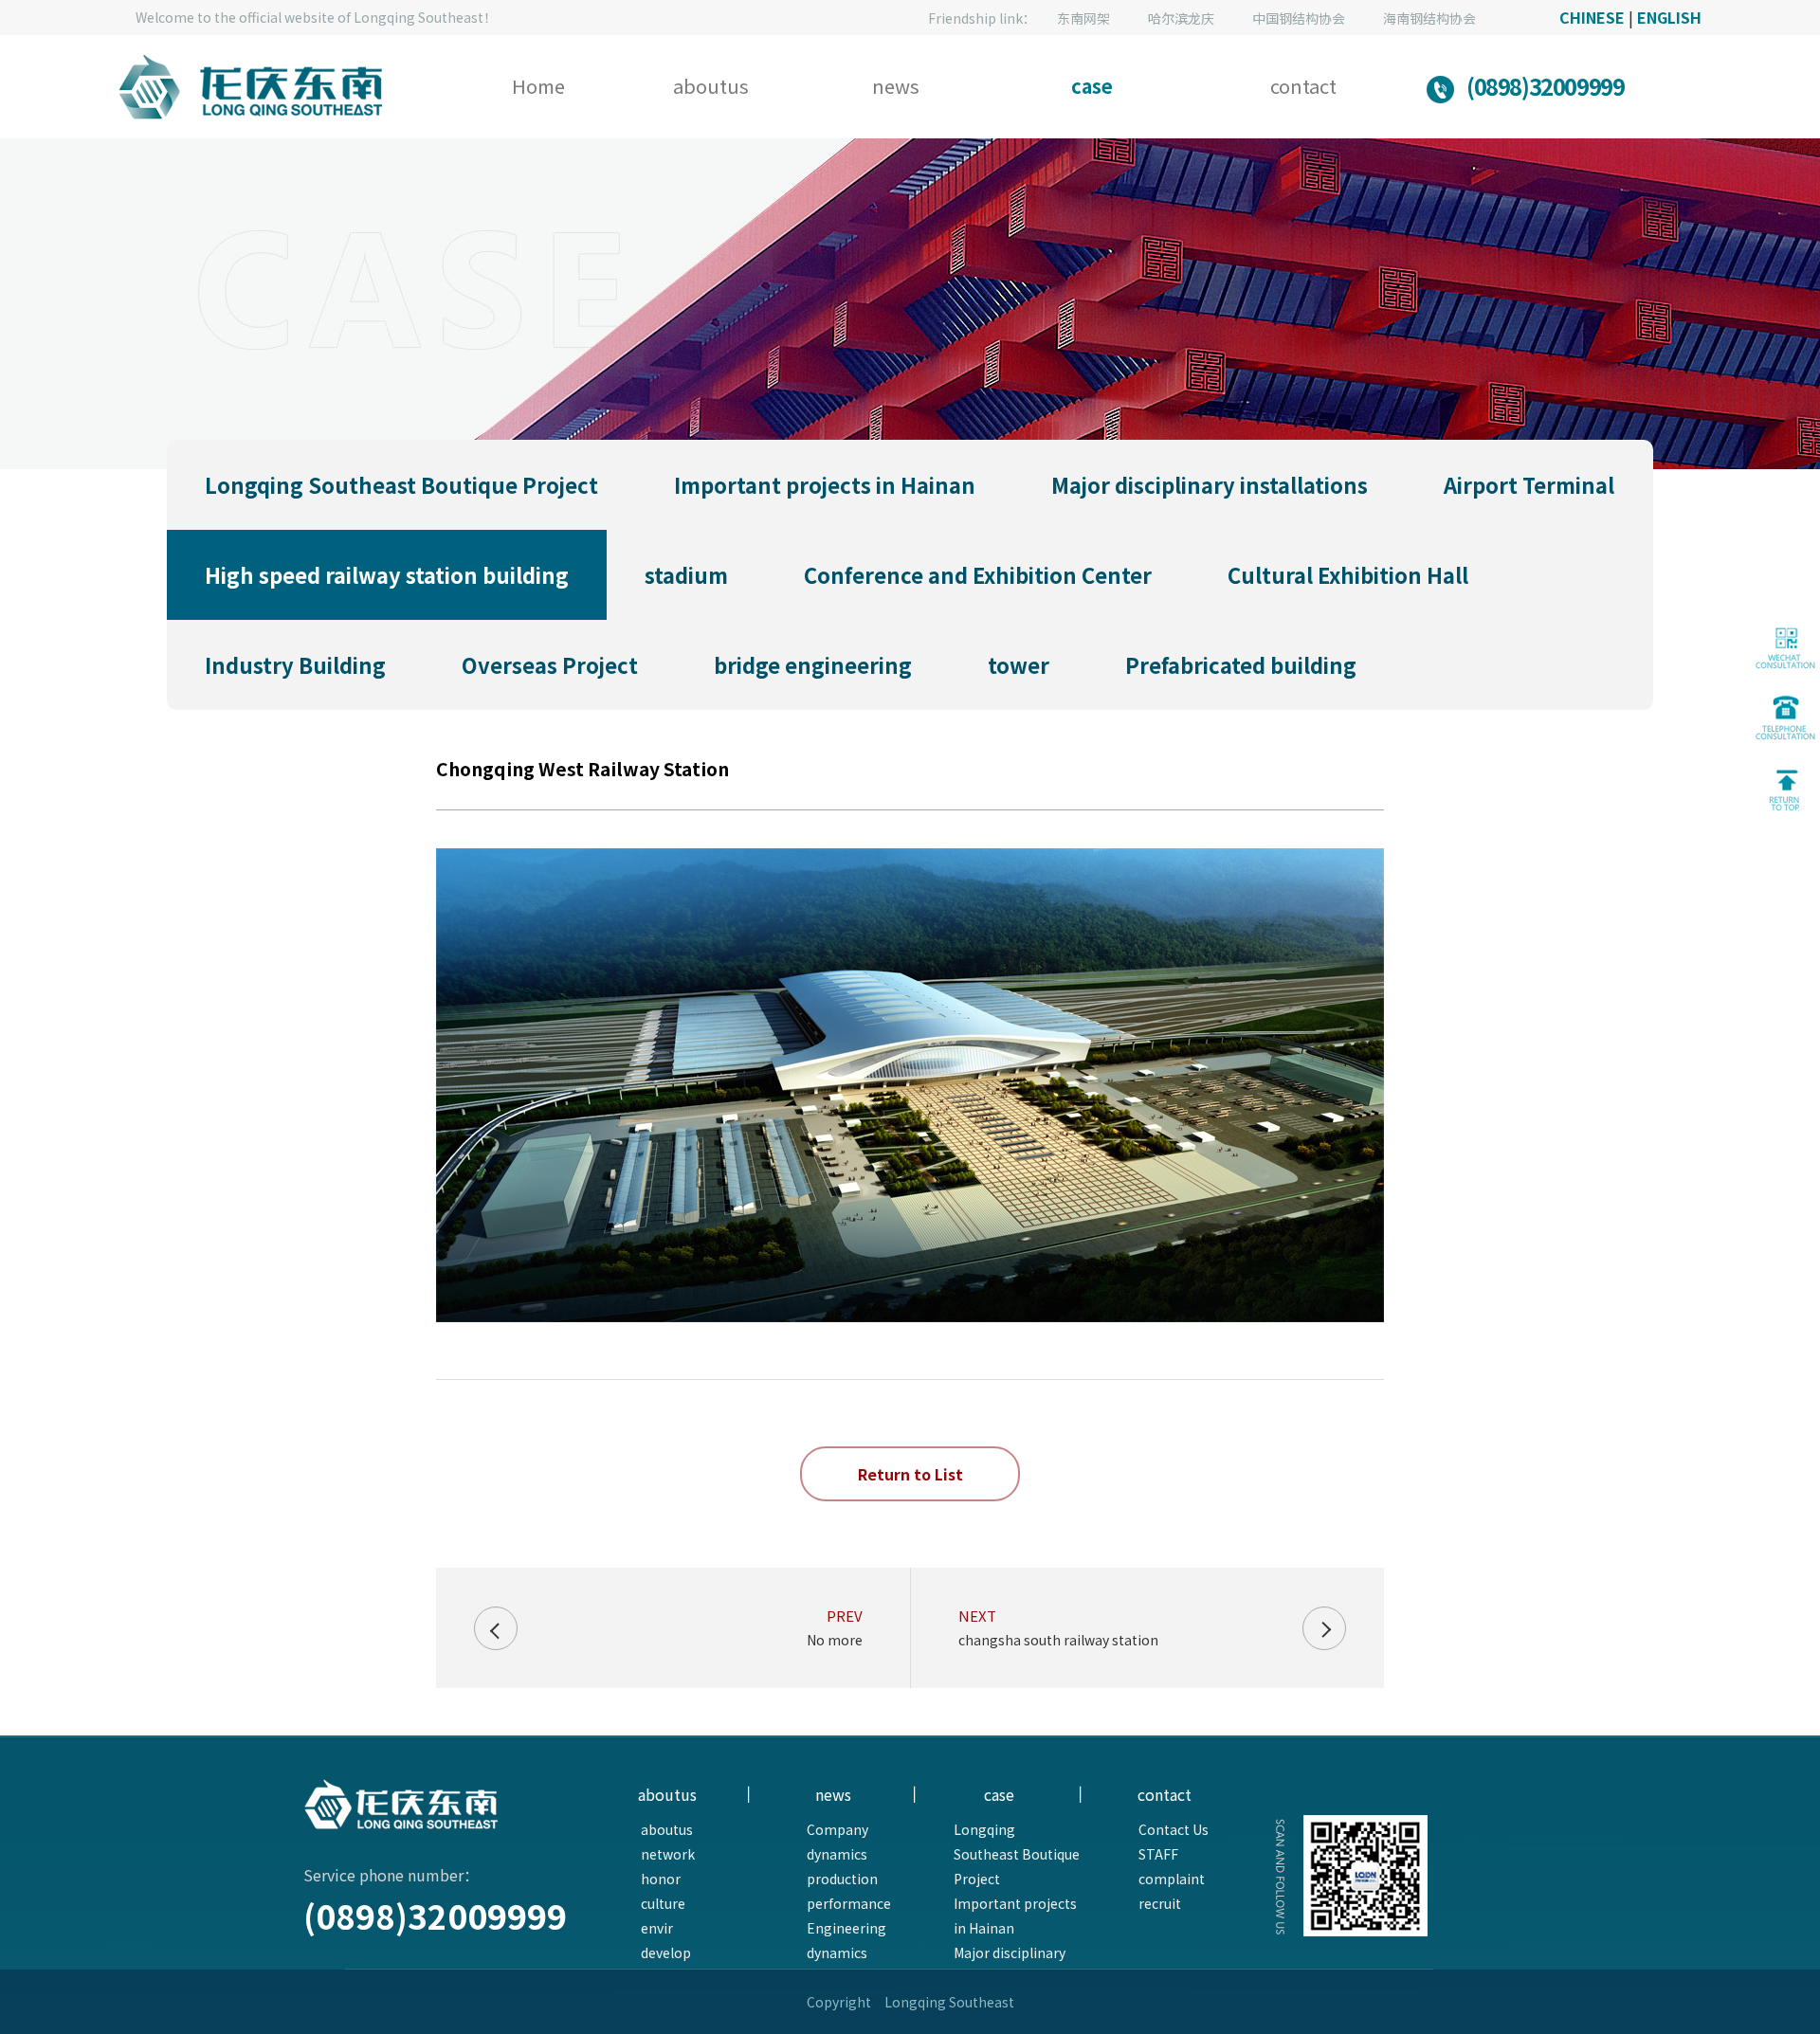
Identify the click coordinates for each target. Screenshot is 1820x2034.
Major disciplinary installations (1010, 1965)
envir (657, 1928)
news (896, 86)
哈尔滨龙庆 (1181, 18)
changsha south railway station (1058, 1640)
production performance (849, 1891)
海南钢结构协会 (1429, 18)
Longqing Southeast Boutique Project (1017, 1854)
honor (661, 1879)
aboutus (711, 86)
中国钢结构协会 (1299, 18)
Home (538, 86)
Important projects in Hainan (1015, 1916)
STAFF (1158, 1854)
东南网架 (1083, 18)
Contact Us (1174, 1829)
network (668, 1854)
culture (663, 1903)
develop (666, 1952)
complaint (1172, 1879)
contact (1303, 86)
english (1669, 17)
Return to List (910, 1474)
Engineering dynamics (846, 1940)
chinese (1592, 17)
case (1092, 86)
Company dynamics (837, 1842)
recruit (1160, 1903)
